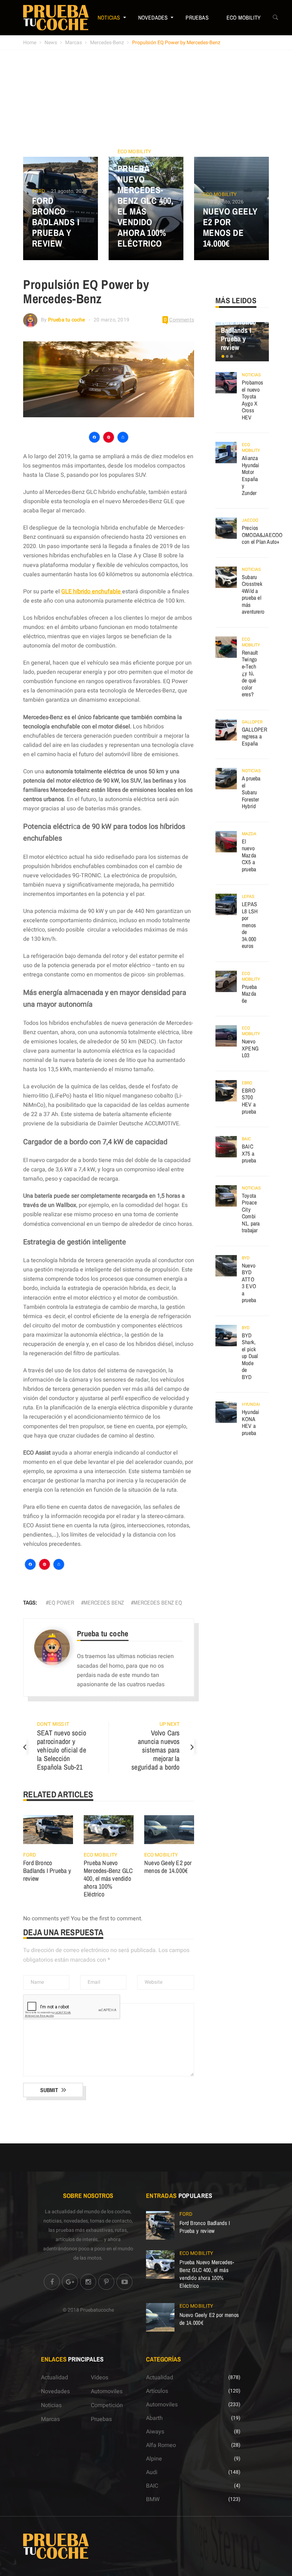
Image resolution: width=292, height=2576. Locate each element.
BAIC (246, 1139)
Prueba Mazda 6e (249, 994)
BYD (246, 1258)
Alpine (154, 2459)
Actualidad (54, 2378)
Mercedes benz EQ (158, 1602)
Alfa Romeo (161, 2445)
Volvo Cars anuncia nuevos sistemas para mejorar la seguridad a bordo (155, 1750)
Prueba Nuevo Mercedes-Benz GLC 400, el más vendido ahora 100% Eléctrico (145, 206)
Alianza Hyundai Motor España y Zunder (251, 475)
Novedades (153, 17)
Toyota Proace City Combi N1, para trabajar (251, 1213)
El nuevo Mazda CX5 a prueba (249, 855)
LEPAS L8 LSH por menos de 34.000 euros (250, 925)
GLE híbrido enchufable (92, 592)
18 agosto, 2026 (140, 159)
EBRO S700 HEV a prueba (249, 1101)
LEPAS (248, 897)
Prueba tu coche (67, 320)
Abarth (154, 2418)
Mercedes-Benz (107, 43)
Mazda (249, 834)
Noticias (109, 17)
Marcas (74, 43)
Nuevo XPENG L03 (250, 1048)
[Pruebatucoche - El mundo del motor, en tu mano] (56, 17)
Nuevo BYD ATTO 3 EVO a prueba (249, 1283)
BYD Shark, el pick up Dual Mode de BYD (250, 1356)
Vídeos (100, 2378)
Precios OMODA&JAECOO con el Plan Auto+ (262, 535)
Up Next (170, 1724)
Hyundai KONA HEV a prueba (251, 1422)
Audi (152, 2472)
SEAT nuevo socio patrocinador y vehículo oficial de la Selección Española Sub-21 (62, 1750)
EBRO (247, 1083)
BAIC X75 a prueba (249, 1153)
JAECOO (250, 520)
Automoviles (107, 2391)
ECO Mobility (244, 17)
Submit (49, 2090)
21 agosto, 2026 (69, 191)
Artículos (157, 2391)
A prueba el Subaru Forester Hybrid (251, 792)
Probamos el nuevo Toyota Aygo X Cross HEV (253, 400)
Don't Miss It (53, 1724)
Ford (38, 191)
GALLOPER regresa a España (255, 736)
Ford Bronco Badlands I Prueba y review (56, 222)
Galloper (252, 722)
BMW (153, 2499)
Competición (107, 2405)
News (51, 43)
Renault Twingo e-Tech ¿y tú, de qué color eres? (250, 673)
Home (30, 43)
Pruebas (197, 17)
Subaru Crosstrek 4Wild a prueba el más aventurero (253, 594)
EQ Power (61, 1602)
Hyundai (251, 1404)
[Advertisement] (146, 103)
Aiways (155, 2432)
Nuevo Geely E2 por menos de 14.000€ (230, 227)
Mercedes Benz (104, 1602)
